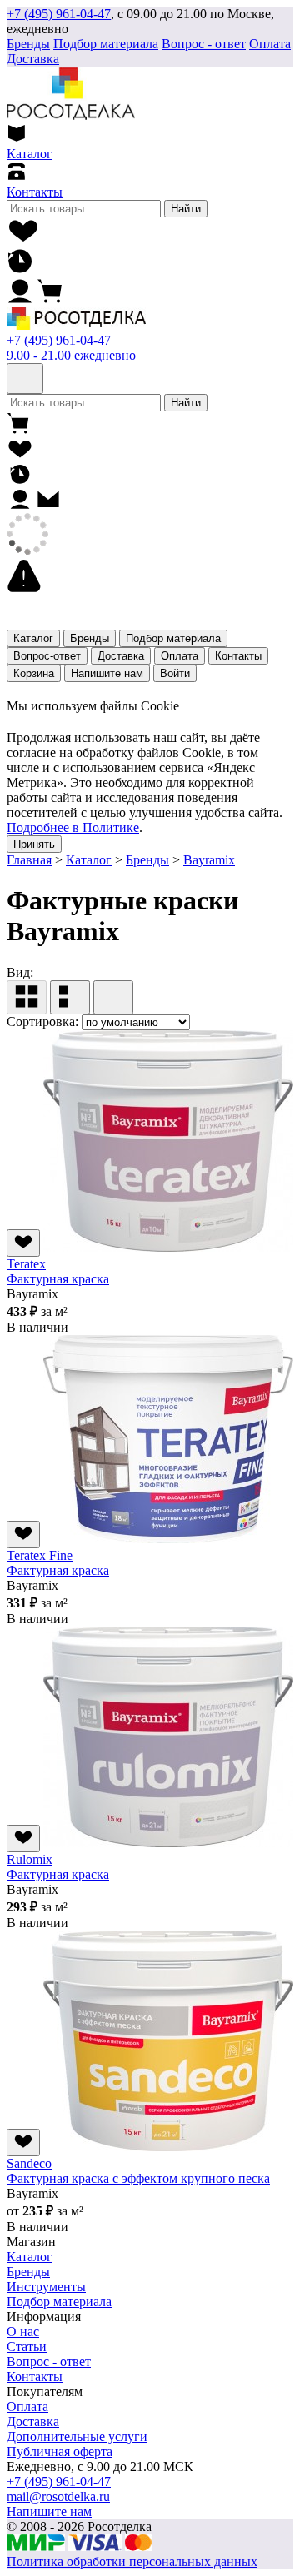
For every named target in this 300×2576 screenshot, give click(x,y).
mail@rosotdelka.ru (58, 2496)
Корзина (34, 673)
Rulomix (30, 1859)
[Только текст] (113, 997)
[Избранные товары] (24, 239)
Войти (175, 673)
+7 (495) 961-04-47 (59, 14)
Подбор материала (106, 44)
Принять (34, 844)
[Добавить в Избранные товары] (23, 1243)
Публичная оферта (60, 2451)
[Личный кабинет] (20, 299)
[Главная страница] (76, 325)
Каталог (33, 638)
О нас (23, 2332)
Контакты (238, 656)
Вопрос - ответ (204, 44)
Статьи (27, 2347)
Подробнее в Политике (73, 827)
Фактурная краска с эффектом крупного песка (138, 2178)
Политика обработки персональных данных (132, 2561)
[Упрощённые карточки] (27, 997)
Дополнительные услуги (77, 2436)
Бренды (90, 638)
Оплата (270, 44)
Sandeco (29, 2163)
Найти (186, 209)
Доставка (33, 59)
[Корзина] (50, 299)
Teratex (26, 1264)
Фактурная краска (58, 1279)
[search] (84, 209)
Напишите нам (107, 673)
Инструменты (46, 2287)
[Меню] (25, 379)
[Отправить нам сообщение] (48, 505)
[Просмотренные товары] (20, 269)
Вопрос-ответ (47, 656)
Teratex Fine (40, 1555)
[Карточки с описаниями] (70, 997)
